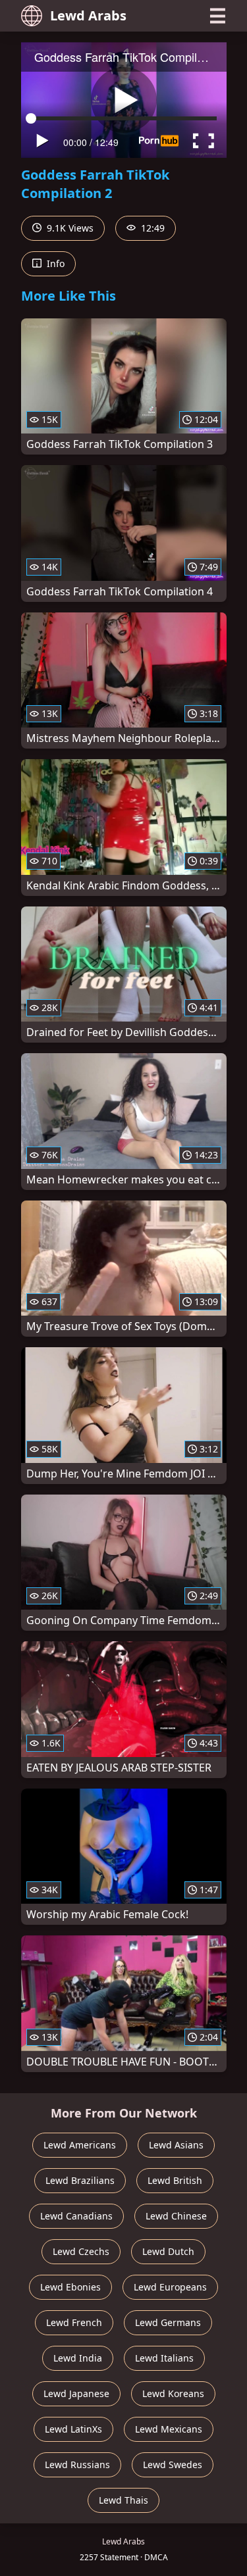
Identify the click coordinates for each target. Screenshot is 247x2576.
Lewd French (74, 2322)
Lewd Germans (168, 2322)
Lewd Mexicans (169, 2429)
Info (54, 263)
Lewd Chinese (176, 2216)
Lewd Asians (176, 2145)
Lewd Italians (164, 2358)
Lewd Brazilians (80, 2180)
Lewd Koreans (173, 2393)
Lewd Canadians (76, 2216)
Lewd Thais (123, 2500)
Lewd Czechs (81, 2251)
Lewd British (175, 2180)
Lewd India (78, 2358)
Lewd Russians (77, 2465)
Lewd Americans (80, 2145)
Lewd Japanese (76, 2393)
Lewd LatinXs (73, 2429)
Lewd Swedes (173, 2465)
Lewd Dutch (168, 2251)
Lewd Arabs (88, 15)
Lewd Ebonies (70, 2287)
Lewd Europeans (170, 2287)
